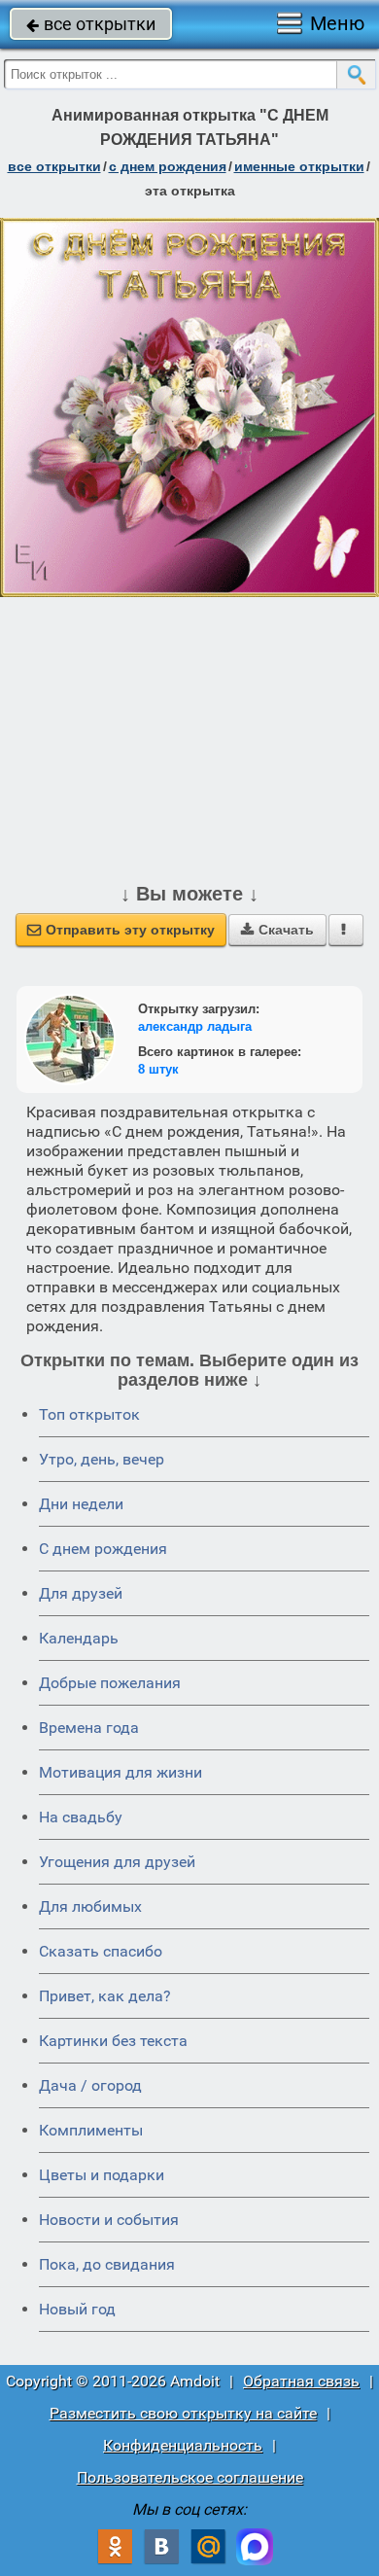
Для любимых (90, 1906)
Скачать (277, 930)
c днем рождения (168, 166)
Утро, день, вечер (102, 1459)
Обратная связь (301, 2381)
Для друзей (81, 1593)
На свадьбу (81, 1817)
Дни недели (81, 1504)
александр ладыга (195, 1026)
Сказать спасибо (101, 1951)
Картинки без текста (113, 2041)
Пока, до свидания (107, 2264)
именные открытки (299, 166)
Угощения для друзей (117, 1862)
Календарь (79, 1638)
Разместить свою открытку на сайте (183, 2413)
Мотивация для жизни (121, 1772)
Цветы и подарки (102, 2175)
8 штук (158, 1069)
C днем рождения (103, 1549)
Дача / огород (90, 2085)
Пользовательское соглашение (190, 2477)
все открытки (91, 24)
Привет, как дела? (105, 1996)
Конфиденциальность (183, 2445)
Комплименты (91, 2130)
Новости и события (109, 2220)
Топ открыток (89, 1414)
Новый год (77, 2309)
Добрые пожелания (110, 1683)
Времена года (89, 1728)
